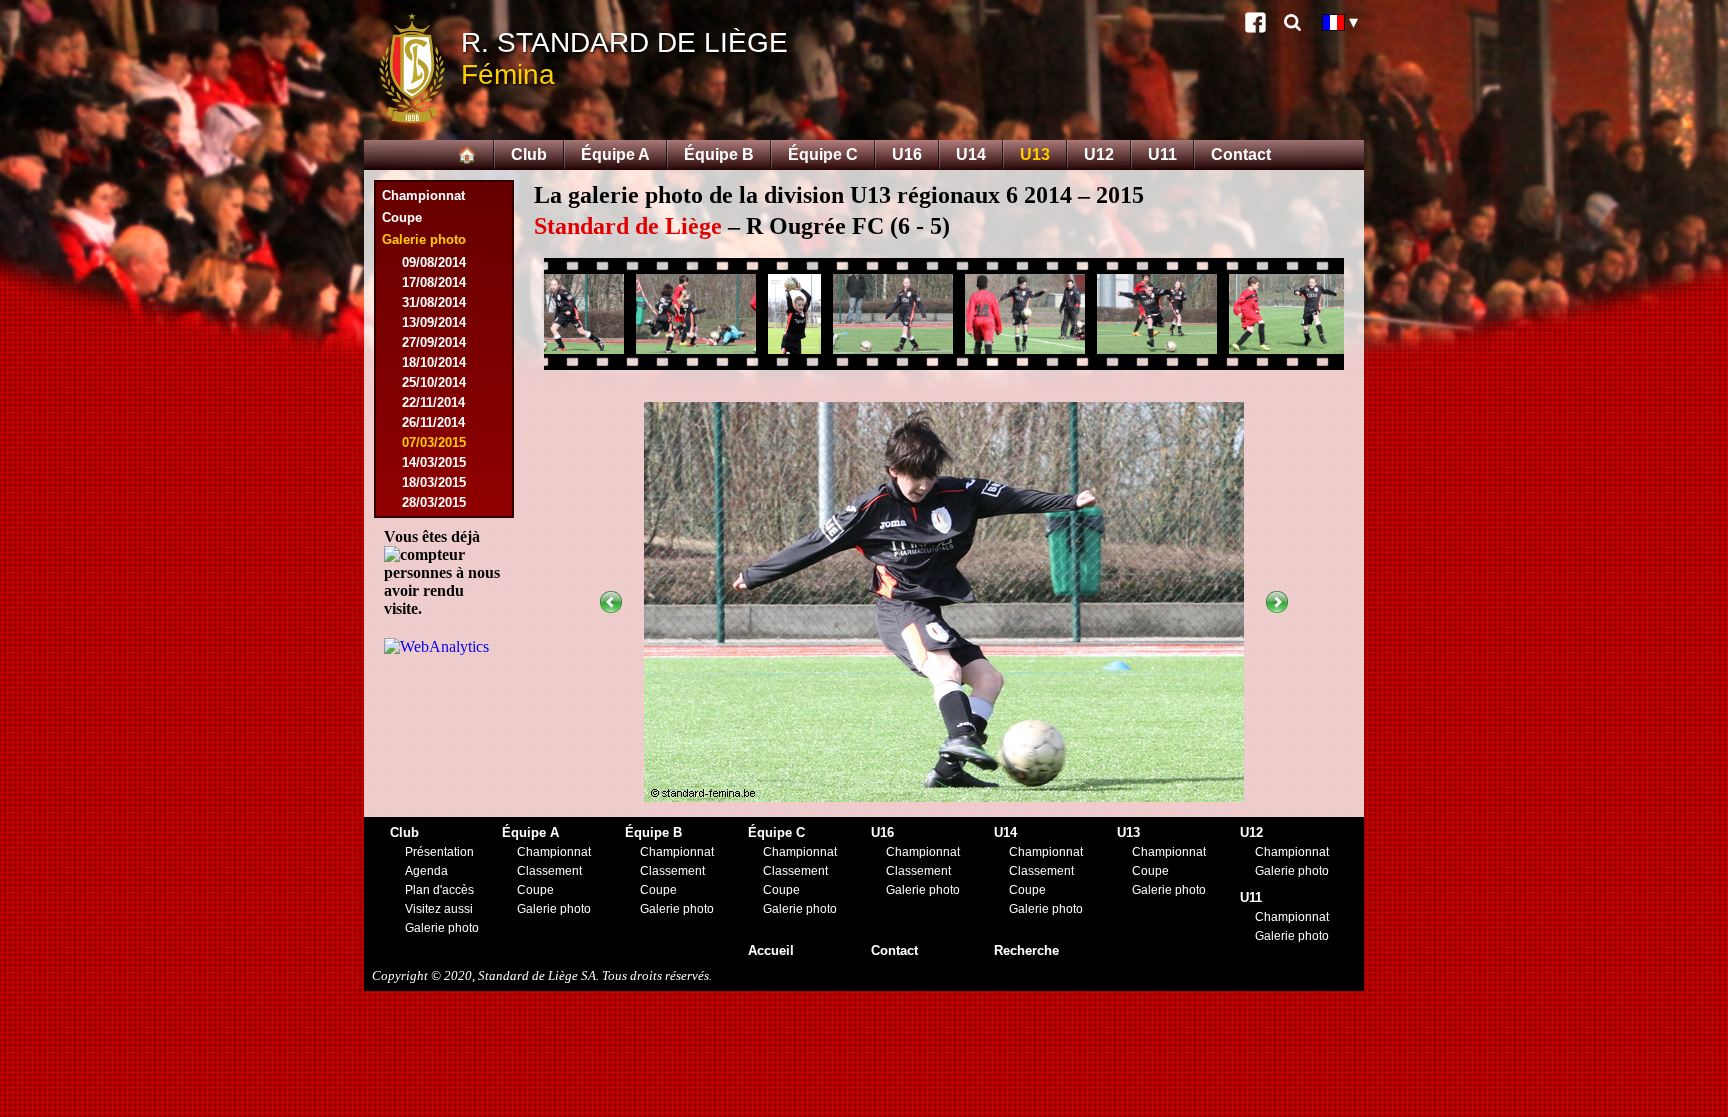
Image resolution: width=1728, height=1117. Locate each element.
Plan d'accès (439, 890)
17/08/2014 (434, 282)
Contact (1241, 154)
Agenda (426, 871)
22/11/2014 (433, 402)
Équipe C (823, 154)
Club (529, 154)
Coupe (402, 217)
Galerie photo (442, 928)
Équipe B (719, 154)
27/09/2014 (434, 342)
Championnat (423, 195)
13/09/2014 (434, 322)
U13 (1035, 154)
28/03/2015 (434, 502)
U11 (1162, 154)
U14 (971, 154)
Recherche (1026, 950)
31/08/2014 (434, 302)
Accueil (771, 950)
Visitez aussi (439, 909)
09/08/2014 (434, 262)
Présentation (439, 852)
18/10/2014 (434, 362)
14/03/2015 (434, 462)
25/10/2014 (434, 382)
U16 (907, 154)
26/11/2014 (433, 422)
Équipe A (615, 154)
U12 (1099, 154)
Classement (549, 871)
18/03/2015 (434, 482)
